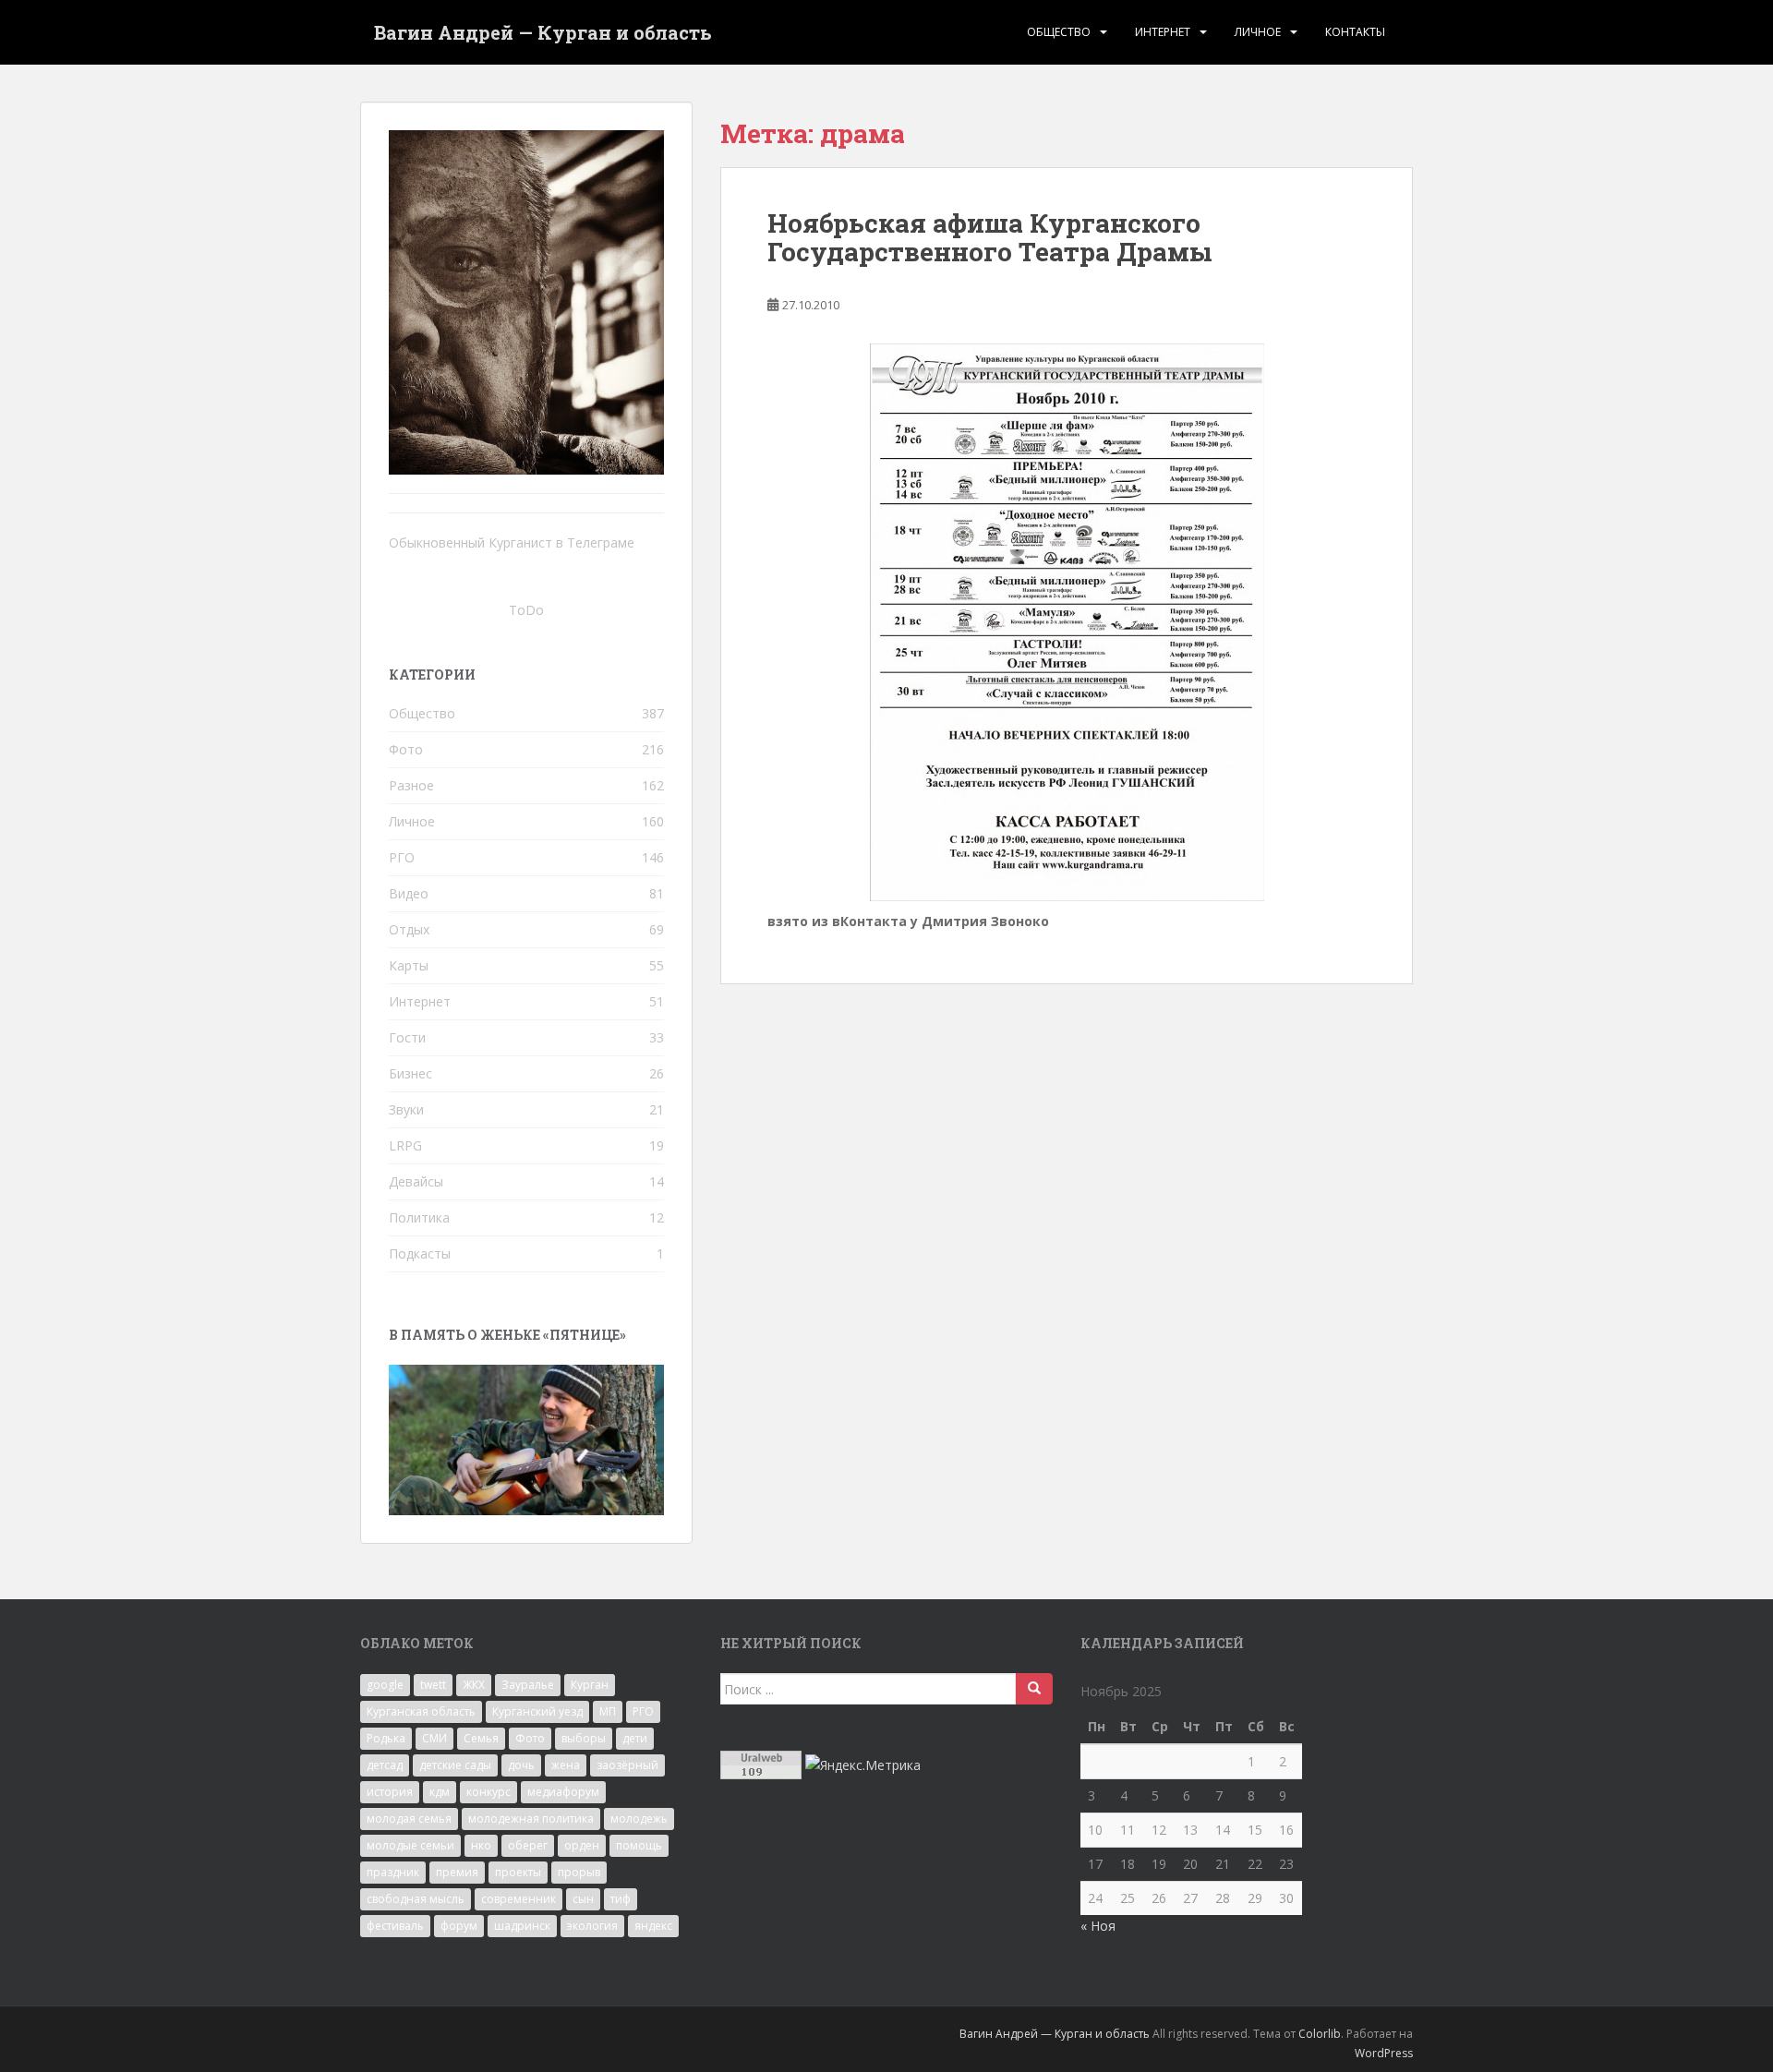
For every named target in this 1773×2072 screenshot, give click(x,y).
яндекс (653, 1926)
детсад (385, 1765)
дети (635, 1738)
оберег (528, 1845)
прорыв (579, 1872)
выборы (584, 1738)
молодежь (639, 1819)
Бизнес (410, 1073)
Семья (481, 1738)
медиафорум (563, 1792)
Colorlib (1320, 2034)
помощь (639, 1845)
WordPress (1384, 2053)
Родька (386, 1738)
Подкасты (420, 1253)
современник (519, 1899)
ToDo (526, 610)
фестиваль (395, 1926)
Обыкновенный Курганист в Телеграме (512, 542)
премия (457, 1872)
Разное (411, 785)
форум (459, 1926)
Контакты (1355, 32)
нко (481, 1845)
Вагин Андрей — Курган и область (543, 32)
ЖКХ (474, 1685)
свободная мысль (416, 1899)
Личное (1258, 32)
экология (592, 1926)
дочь (521, 1765)
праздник (393, 1872)
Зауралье (528, 1685)
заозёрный (627, 1765)
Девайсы (416, 1181)
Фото (406, 749)
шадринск (522, 1926)
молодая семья (409, 1819)
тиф (621, 1899)
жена (566, 1765)
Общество (1059, 32)
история (390, 1792)
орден (582, 1845)
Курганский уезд (537, 1711)
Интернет (1163, 32)
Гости (407, 1037)
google (385, 1685)
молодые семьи (410, 1845)
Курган (590, 1685)
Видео (409, 893)
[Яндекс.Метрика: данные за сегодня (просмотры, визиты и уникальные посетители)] (863, 1765)
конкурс (488, 1792)
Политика (419, 1217)
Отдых (409, 929)
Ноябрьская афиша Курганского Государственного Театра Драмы (990, 237)
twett (433, 1685)
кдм (440, 1792)
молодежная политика (531, 1819)
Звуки (406, 1109)
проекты (518, 1872)
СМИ (434, 1738)
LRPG (405, 1145)
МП (608, 1711)
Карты (409, 965)
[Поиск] (1034, 1689)
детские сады (455, 1765)
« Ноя (1098, 1926)
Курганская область (421, 1711)
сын (583, 1899)
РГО (402, 857)
